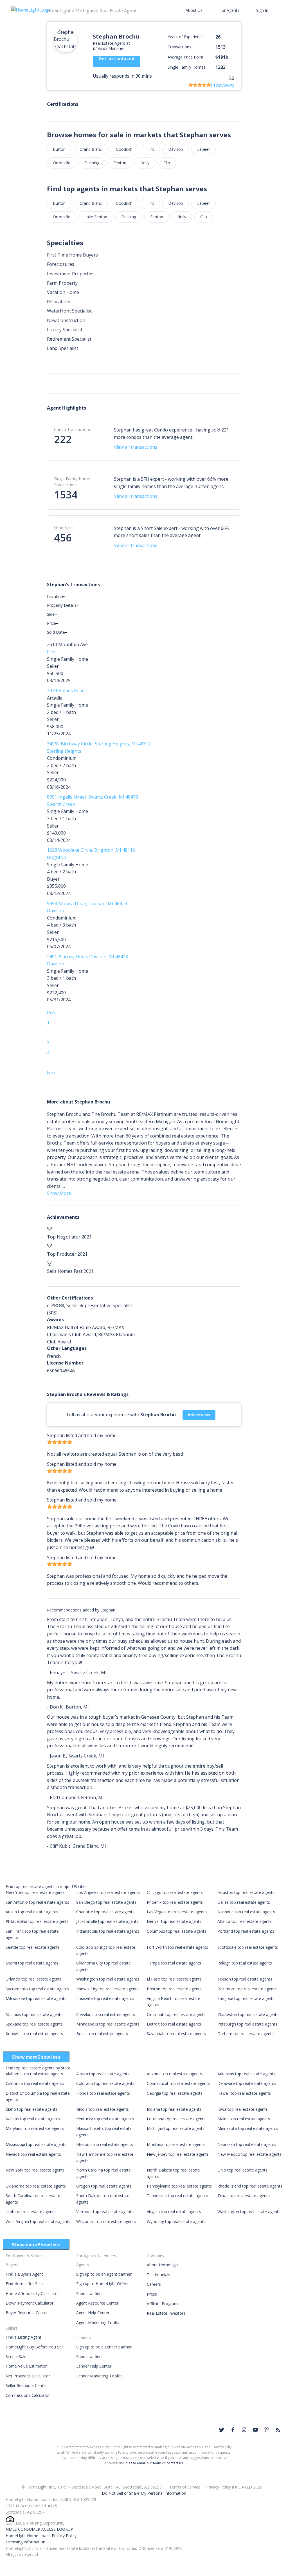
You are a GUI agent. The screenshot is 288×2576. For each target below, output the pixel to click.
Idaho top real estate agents (31, 2109)
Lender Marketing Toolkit (99, 2376)
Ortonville (62, 163)
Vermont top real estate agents (105, 2212)
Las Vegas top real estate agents (177, 1912)
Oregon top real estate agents (104, 2186)
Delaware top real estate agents (247, 2083)
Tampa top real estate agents (174, 1963)
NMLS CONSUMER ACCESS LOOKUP (39, 2529)
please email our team (143, 2463)
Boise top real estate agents (102, 2034)
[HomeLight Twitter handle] (222, 2430)
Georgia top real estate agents (175, 2093)
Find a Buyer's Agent (24, 2274)
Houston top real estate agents (246, 1892)
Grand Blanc (91, 149)
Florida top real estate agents (103, 2093)
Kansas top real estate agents (33, 2119)
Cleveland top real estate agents (106, 2014)
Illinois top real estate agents (103, 2109)
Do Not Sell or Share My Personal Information (144, 2493)
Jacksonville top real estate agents (107, 1921)
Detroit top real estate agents (174, 2024)
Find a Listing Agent (23, 2337)
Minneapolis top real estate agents (108, 2024)
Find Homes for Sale (24, 2284)
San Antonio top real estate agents (37, 1902)
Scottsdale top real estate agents (248, 1947)
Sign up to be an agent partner (104, 2274)
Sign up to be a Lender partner (104, 2347)
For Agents (229, 10)
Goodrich (124, 149)
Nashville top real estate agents (246, 1912)
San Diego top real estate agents (106, 1902)
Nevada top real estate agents (33, 2154)
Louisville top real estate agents (105, 1998)
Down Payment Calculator (30, 2303)
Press (152, 2294)
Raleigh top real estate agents (245, 1963)
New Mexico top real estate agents (249, 2154)
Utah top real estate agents (31, 2212)
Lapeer (203, 149)
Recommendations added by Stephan (81, 1610)
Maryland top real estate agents (35, 2128)
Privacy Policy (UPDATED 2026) (235, 2487)
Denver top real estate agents (174, 1921)
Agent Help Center (93, 2313)
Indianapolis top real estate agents (108, 1931)
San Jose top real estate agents (246, 1998)
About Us (194, 10)
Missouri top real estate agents (105, 2144)
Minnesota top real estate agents (248, 2128)
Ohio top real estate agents (242, 2170)
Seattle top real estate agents (33, 1947)
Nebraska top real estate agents (247, 2144)
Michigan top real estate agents (176, 2128)
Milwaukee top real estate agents (36, 1998)
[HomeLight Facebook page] (233, 2430)
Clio (167, 163)
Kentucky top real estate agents (105, 2119)
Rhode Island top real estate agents (250, 2186)
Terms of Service (185, 2487)
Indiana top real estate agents (174, 2109)
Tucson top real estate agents (245, 1979)
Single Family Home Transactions (72, 482)
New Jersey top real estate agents (178, 2154)
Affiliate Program (162, 2304)
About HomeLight (163, 2265)
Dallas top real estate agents (244, 1902)
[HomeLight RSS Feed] (278, 2430)
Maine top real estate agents (244, 2119)
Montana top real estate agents (176, 2144)
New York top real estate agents (35, 1892)
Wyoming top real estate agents (176, 2221)
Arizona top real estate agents (174, 2074)
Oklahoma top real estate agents (36, 2186)
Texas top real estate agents (244, 2196)
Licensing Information (25, 2542)
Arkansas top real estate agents (246, 2074)
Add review (199, 1415)
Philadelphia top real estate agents (37, 1921)
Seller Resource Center (26, 2385)
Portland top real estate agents (246, 1931)
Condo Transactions (72, 429)
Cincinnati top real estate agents (176, 2014)
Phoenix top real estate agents (175, 1902)
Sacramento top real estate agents (37, 1989)
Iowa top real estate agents (243, 2109)
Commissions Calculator (28, 2395)
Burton (59, 149)
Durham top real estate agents (246, 2034)
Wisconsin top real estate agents (106, 2221)
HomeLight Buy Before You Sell (34, 2347)
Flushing (92, 163)
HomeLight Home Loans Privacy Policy (41, 2536)
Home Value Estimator (26, 2366)
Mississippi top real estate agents (36, 2144)
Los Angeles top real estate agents (108, 1892)
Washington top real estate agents (108, 1979)
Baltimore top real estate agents (247, 1989)
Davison (176, 149)
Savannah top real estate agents (176, 2034)
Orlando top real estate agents (34, 1979)
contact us (175, 2463)
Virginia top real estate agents (174, 2212)
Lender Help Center (94, 2366)
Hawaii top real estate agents (244, 2093)
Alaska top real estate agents (103, 2074)
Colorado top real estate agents (105, 2083)
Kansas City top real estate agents (107, 1989)
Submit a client (90, 2293)
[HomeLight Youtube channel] (255, 2430)
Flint (150, 149)
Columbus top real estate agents (177, 1931)
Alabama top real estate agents (34, 2074)
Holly (145, 163)
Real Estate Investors (166, 2313)
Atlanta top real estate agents (245, 1921)
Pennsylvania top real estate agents (179, 2186)
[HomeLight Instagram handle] (244, 2430)
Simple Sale (16, 2356)
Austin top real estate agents (32, 1912)
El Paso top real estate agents (174, 1979)
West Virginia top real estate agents (38, 2221)
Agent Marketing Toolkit (98, 2322)
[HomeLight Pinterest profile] (267, 2429)
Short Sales (64, 528)
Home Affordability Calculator (32, 2293)
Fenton (120, 163)
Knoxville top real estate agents (34, 2034)
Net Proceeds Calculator (28, 2376)
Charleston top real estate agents (248, 2014)
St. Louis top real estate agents (34, 2014)
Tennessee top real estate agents (177, 2196)
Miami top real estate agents (32, 1963)
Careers (154, 2284)
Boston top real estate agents (174, 1989)
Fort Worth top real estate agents (177, 1947)
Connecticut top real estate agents (178, 2083)
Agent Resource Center (97, 2303)
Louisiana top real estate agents (176, 2119)
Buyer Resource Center (27, 2313)
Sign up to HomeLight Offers (102, 2284)
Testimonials (158, 2275)
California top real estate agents (35, 2083)
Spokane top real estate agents (34, 2024)
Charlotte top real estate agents (105, 1912)
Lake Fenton (96, 217)
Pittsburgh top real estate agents (247, 2024)
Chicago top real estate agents (175, 1892)
